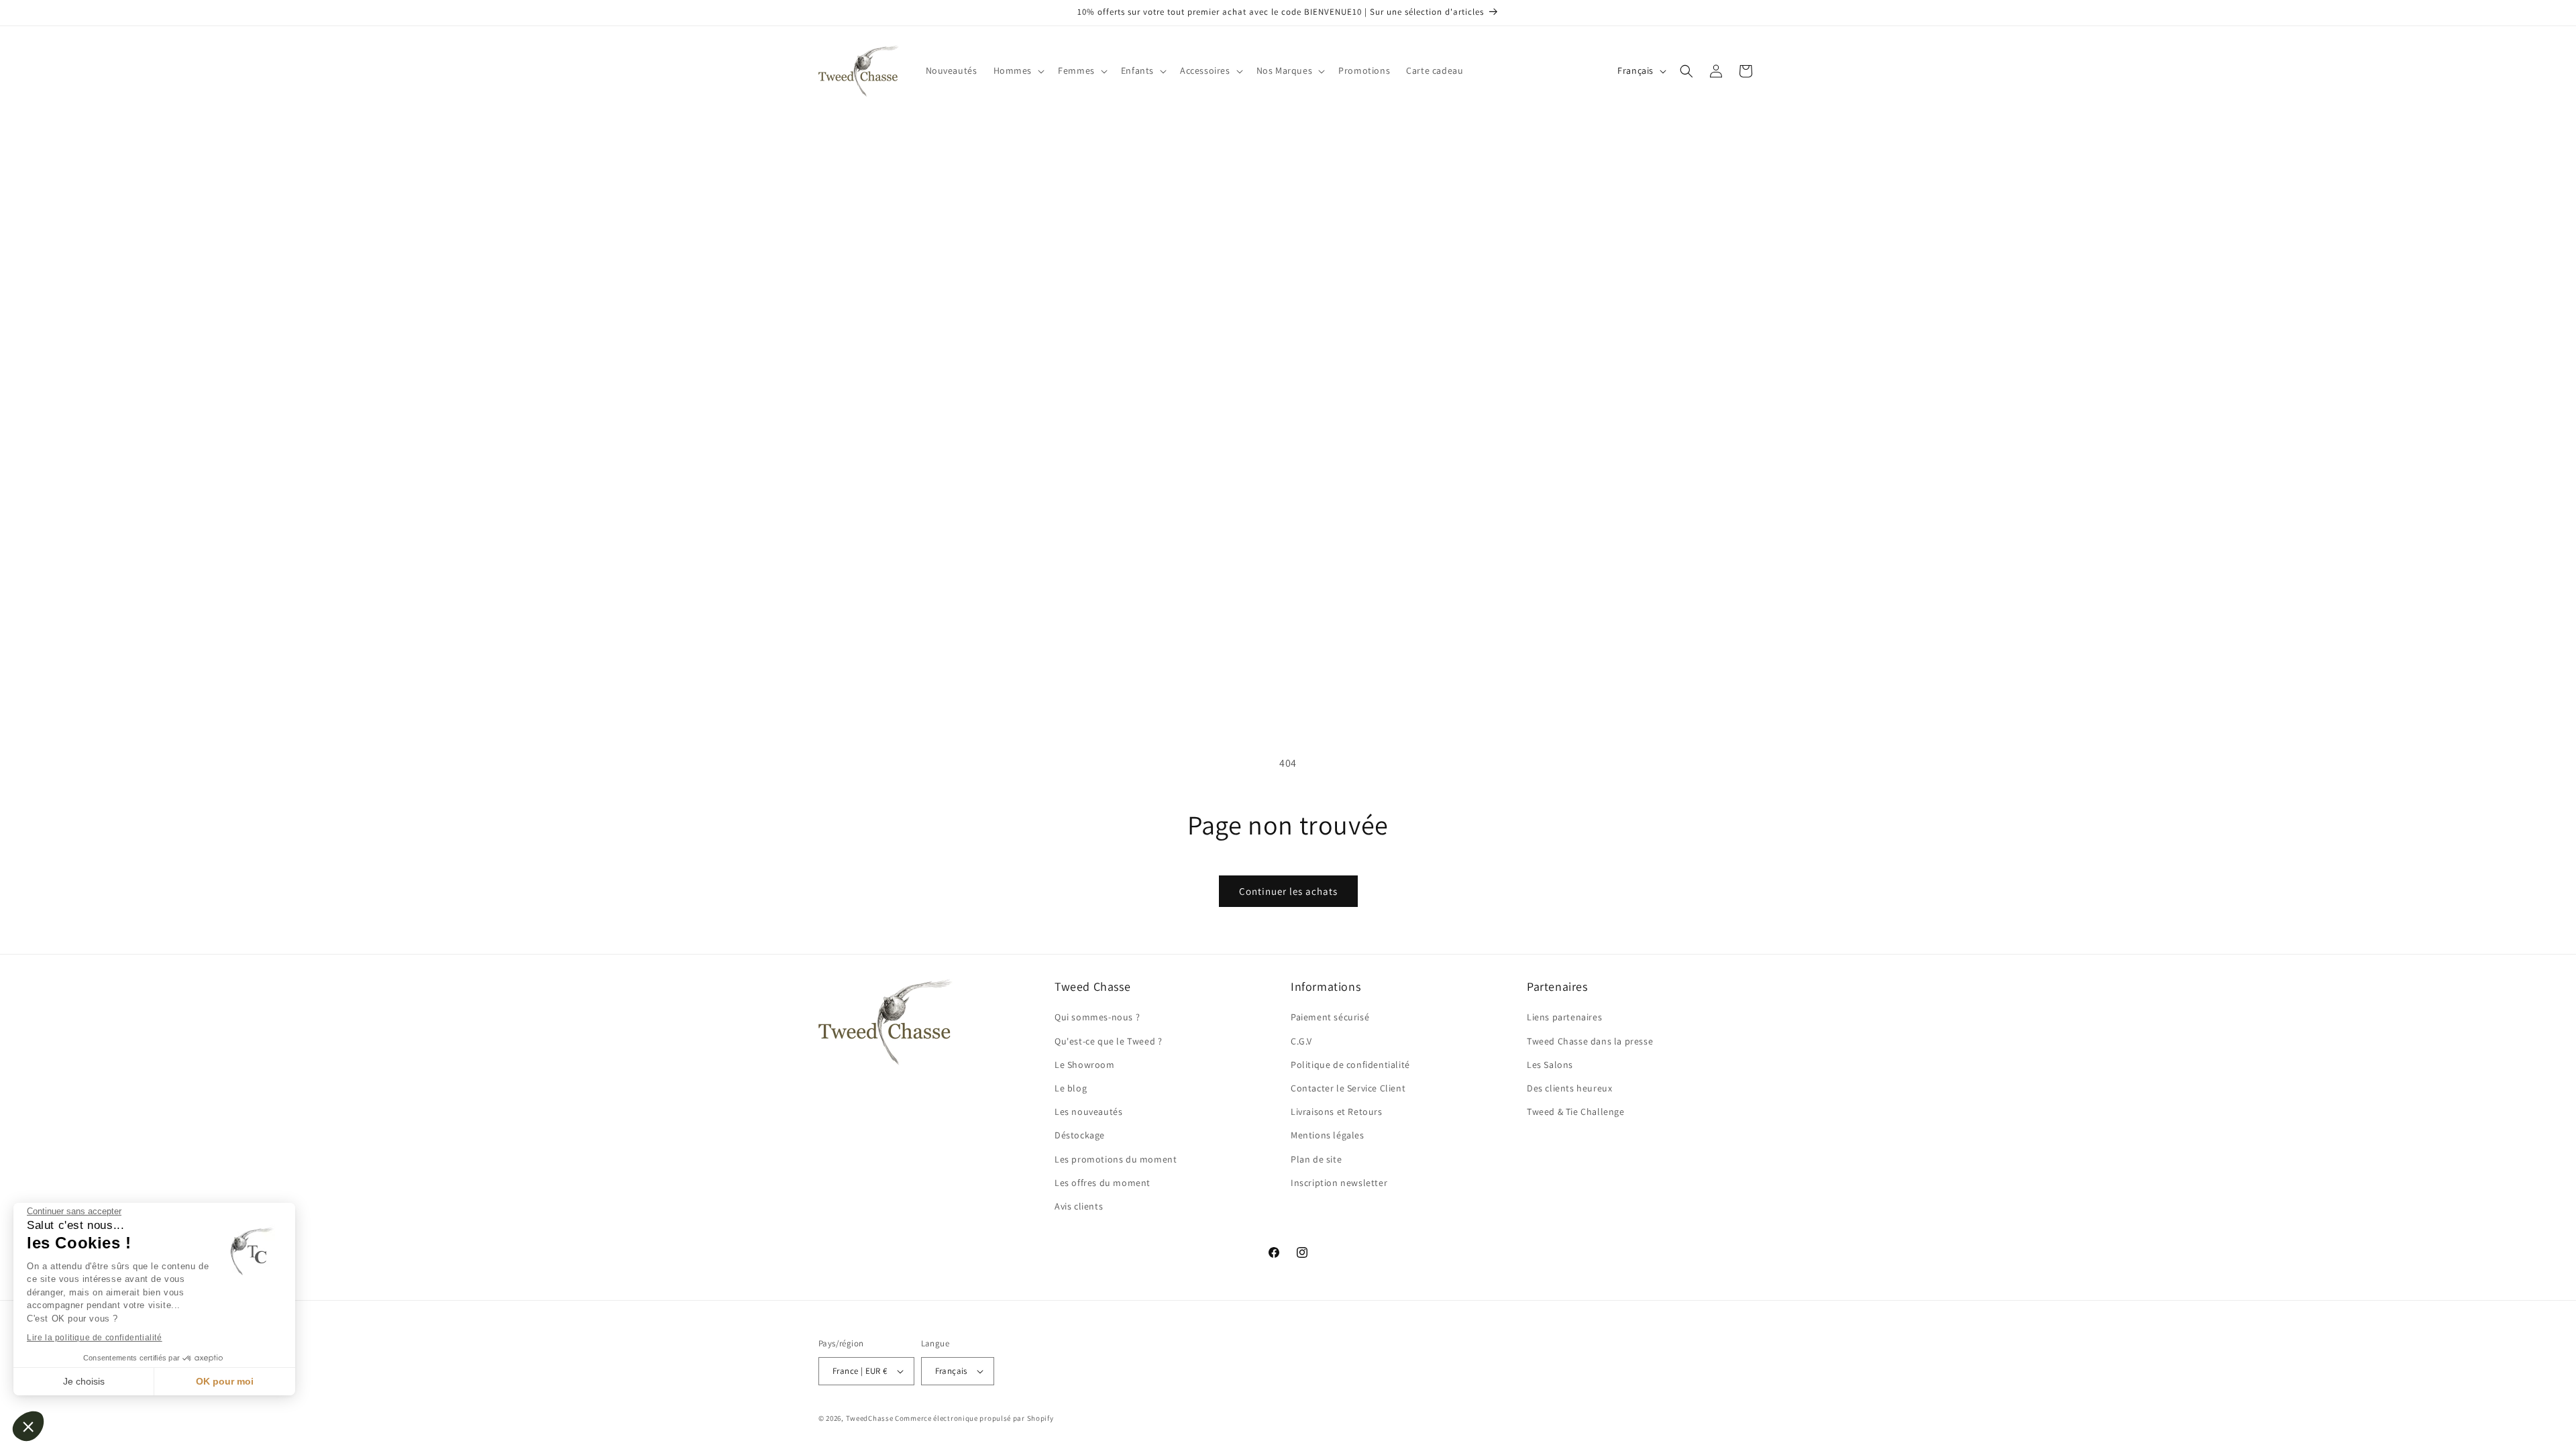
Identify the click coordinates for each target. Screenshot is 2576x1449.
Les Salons (1550, 1065)
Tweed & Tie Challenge (1576, 1112)
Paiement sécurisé (1330, 1017)
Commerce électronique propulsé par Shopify (974, 1418)
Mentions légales (1328, 1135)
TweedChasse (870, 1418)
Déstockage (1080, 1135)
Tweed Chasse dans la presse (1590, 1041)
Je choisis (84, 1381)
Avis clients (1079, 1206)
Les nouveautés (1088, 1112)
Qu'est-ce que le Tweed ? (1108, 1041)
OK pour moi (225, 1381)
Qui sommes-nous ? (1097, 1017)
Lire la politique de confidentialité (95, 1338)
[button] (28, 1426)
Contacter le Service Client (1348, 1088)
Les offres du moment (1103, 1183)
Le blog (1071, 1088)
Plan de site (1316, 1159)
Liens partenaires (1564, 1017)
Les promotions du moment (1116, 1159)
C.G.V (1301, 1041)
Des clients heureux (1569, 1088)
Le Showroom (1085, 1065)
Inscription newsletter (1339, 1183)
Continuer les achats (1288, 891)
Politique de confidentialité (1350, 1065)
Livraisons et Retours (1337, 1112)
